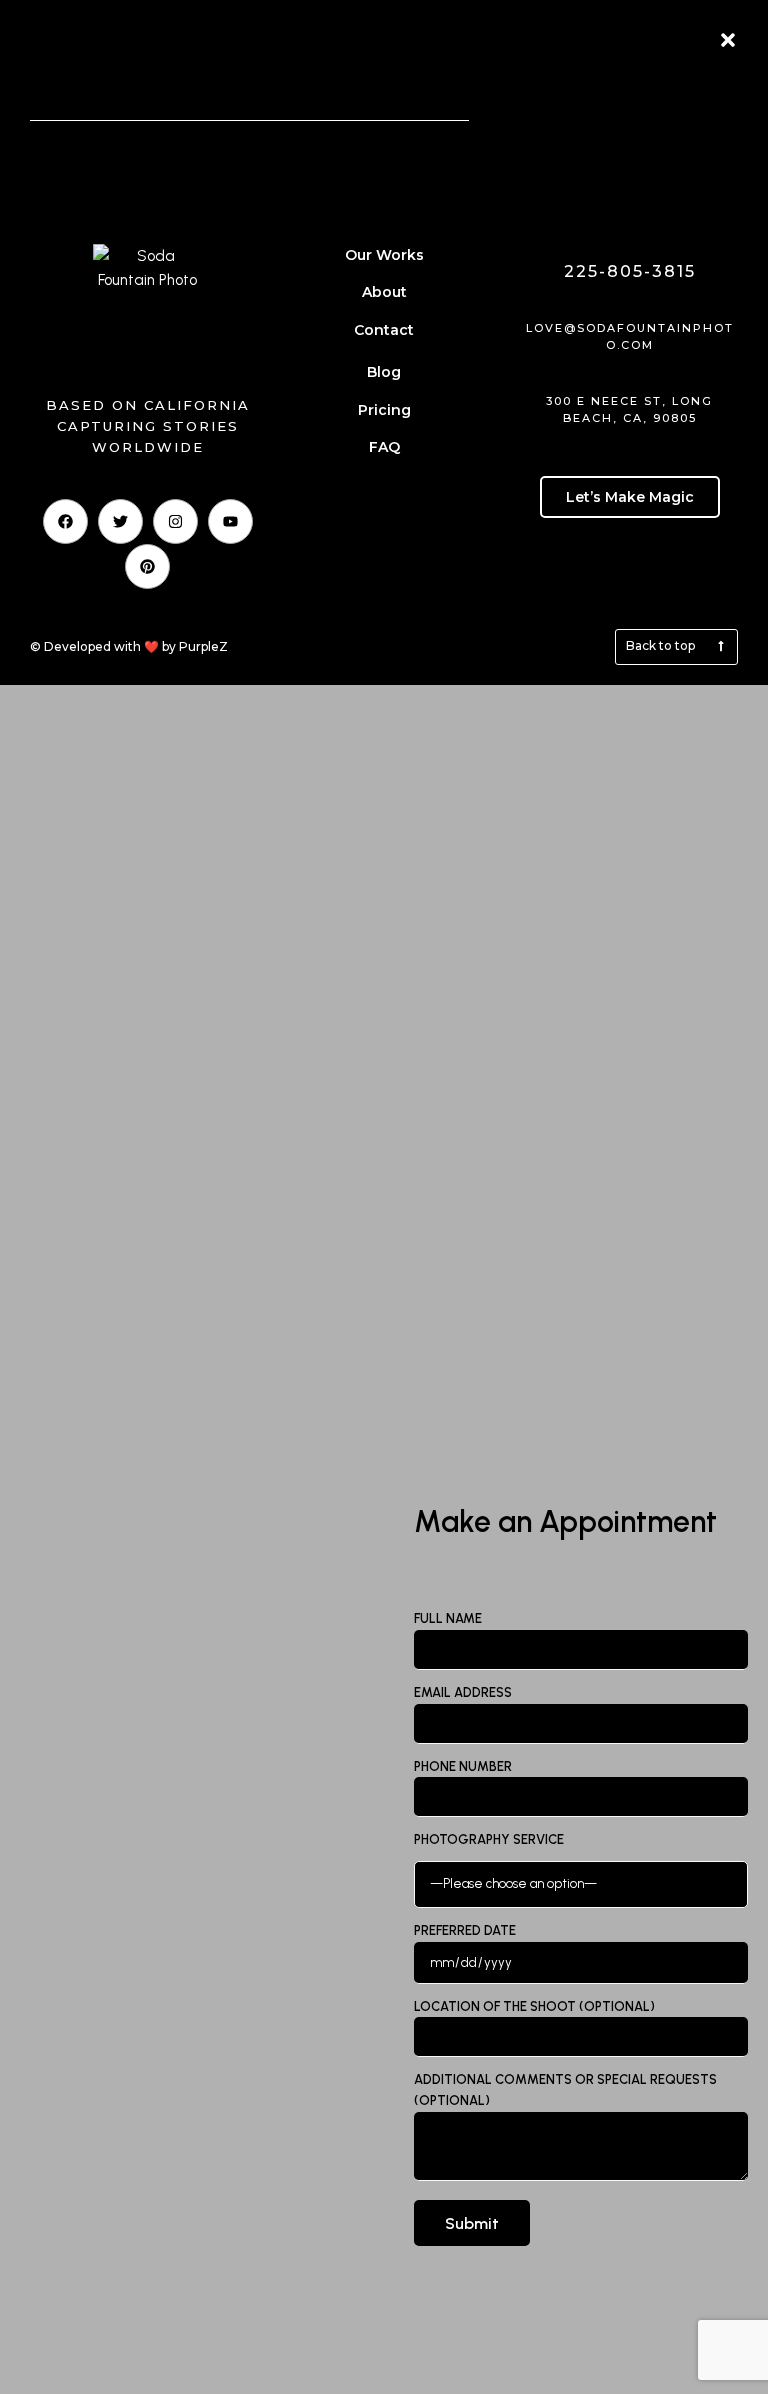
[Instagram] (175, 521)
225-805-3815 (630, 271)
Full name (448, 1618)
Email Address (463, 1692)
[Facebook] (65, 521)
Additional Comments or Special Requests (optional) (565, 2090)
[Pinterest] (147, 566)
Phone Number (463, 1766)
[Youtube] (230, 521)
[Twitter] (120, 521)
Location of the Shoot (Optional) (534, 2006)
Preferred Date (465, 1930)
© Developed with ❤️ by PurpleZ (129, 646)
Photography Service (489, 1839)
